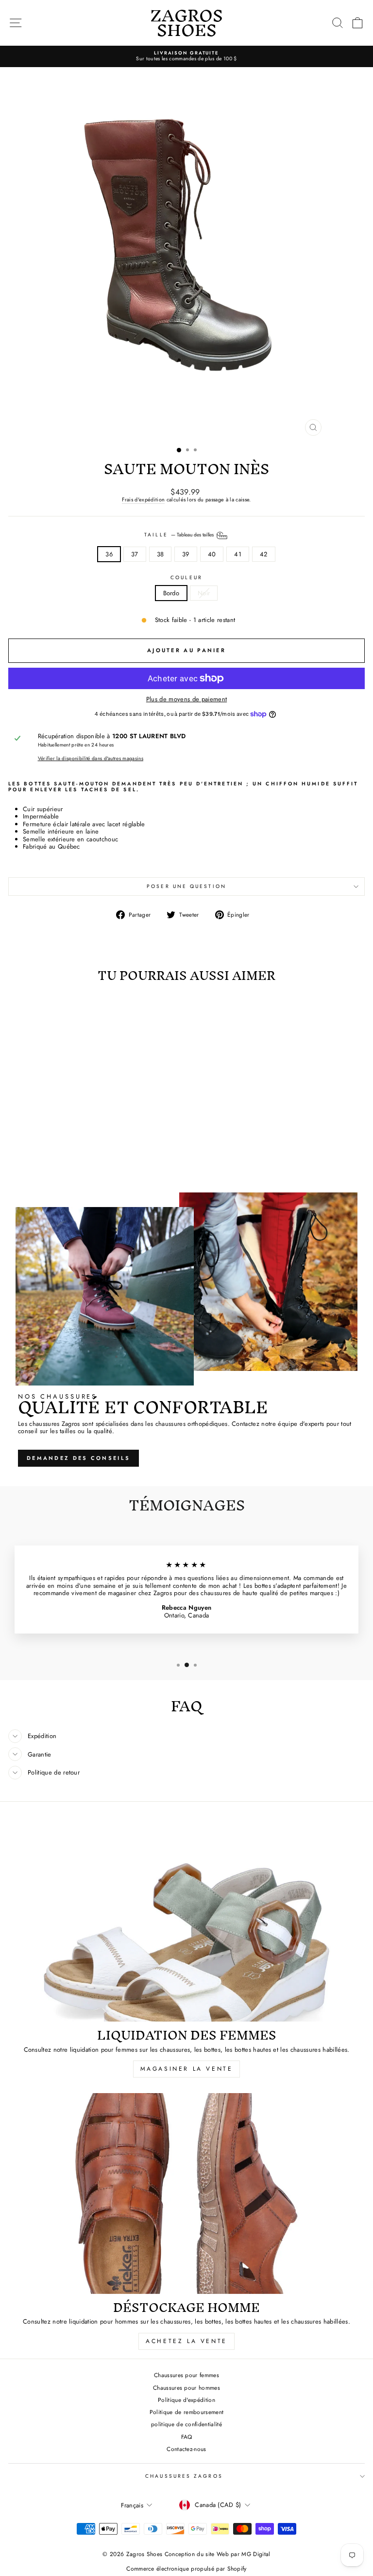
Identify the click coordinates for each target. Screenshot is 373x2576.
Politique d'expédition (186, 2400)
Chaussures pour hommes (186, 2388)
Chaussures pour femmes (186, 2375)
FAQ (187, 2437)
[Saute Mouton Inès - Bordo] (71, 1160)
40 (212, 554)
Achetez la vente (186, 2341)
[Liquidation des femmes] (186, 1922)
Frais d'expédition (143, 500)
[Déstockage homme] (186, 2194)
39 (186, 554)
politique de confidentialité (186, 2424)
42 (264, 554)
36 (109, 554)
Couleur (186, 578)
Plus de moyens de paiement (186, 699)
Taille (180, 535)
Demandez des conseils (78, 1458)
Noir (204, 593)
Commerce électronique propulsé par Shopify (186, 2569)
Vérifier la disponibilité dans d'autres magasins (91, 759)
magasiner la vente (187, 2069)
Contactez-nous (186, 2449)
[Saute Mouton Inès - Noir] (82, 1160)
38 (161, 554)
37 (135, 554)
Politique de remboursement (186, 2412)
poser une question (186, 886)
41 (238, 554)
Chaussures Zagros (184, 2476)
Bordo (171, 593)
